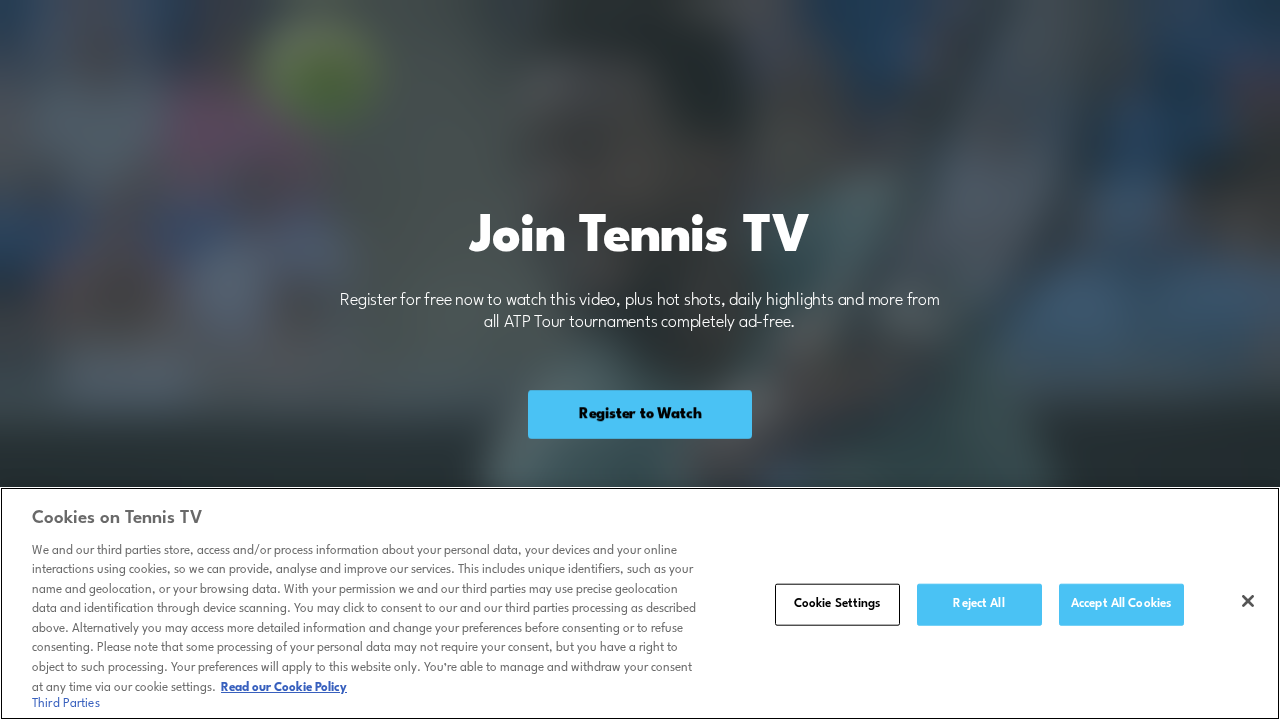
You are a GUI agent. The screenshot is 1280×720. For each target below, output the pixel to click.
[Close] (1248, 601)
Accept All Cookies (1121, 604)
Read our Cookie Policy (284, 687)
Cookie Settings (837, 604)
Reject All (978, 604)
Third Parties (66, 704)
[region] (640, 603)
